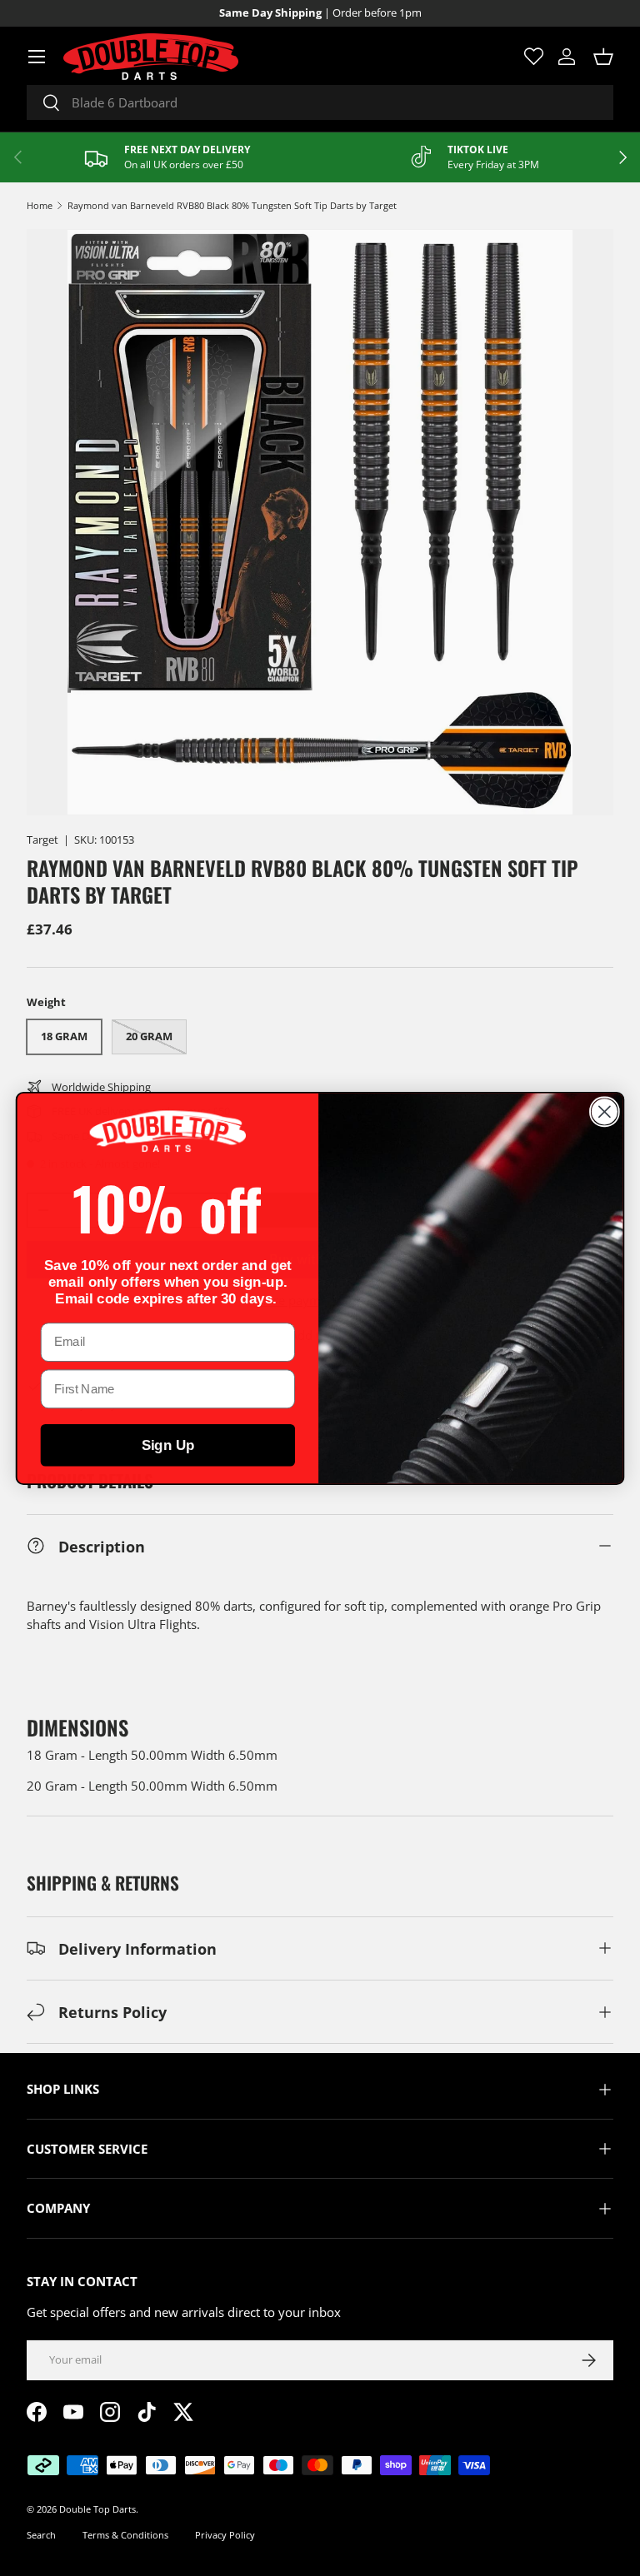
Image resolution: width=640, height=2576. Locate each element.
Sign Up (168, 1445)
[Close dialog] (605, 1111)
